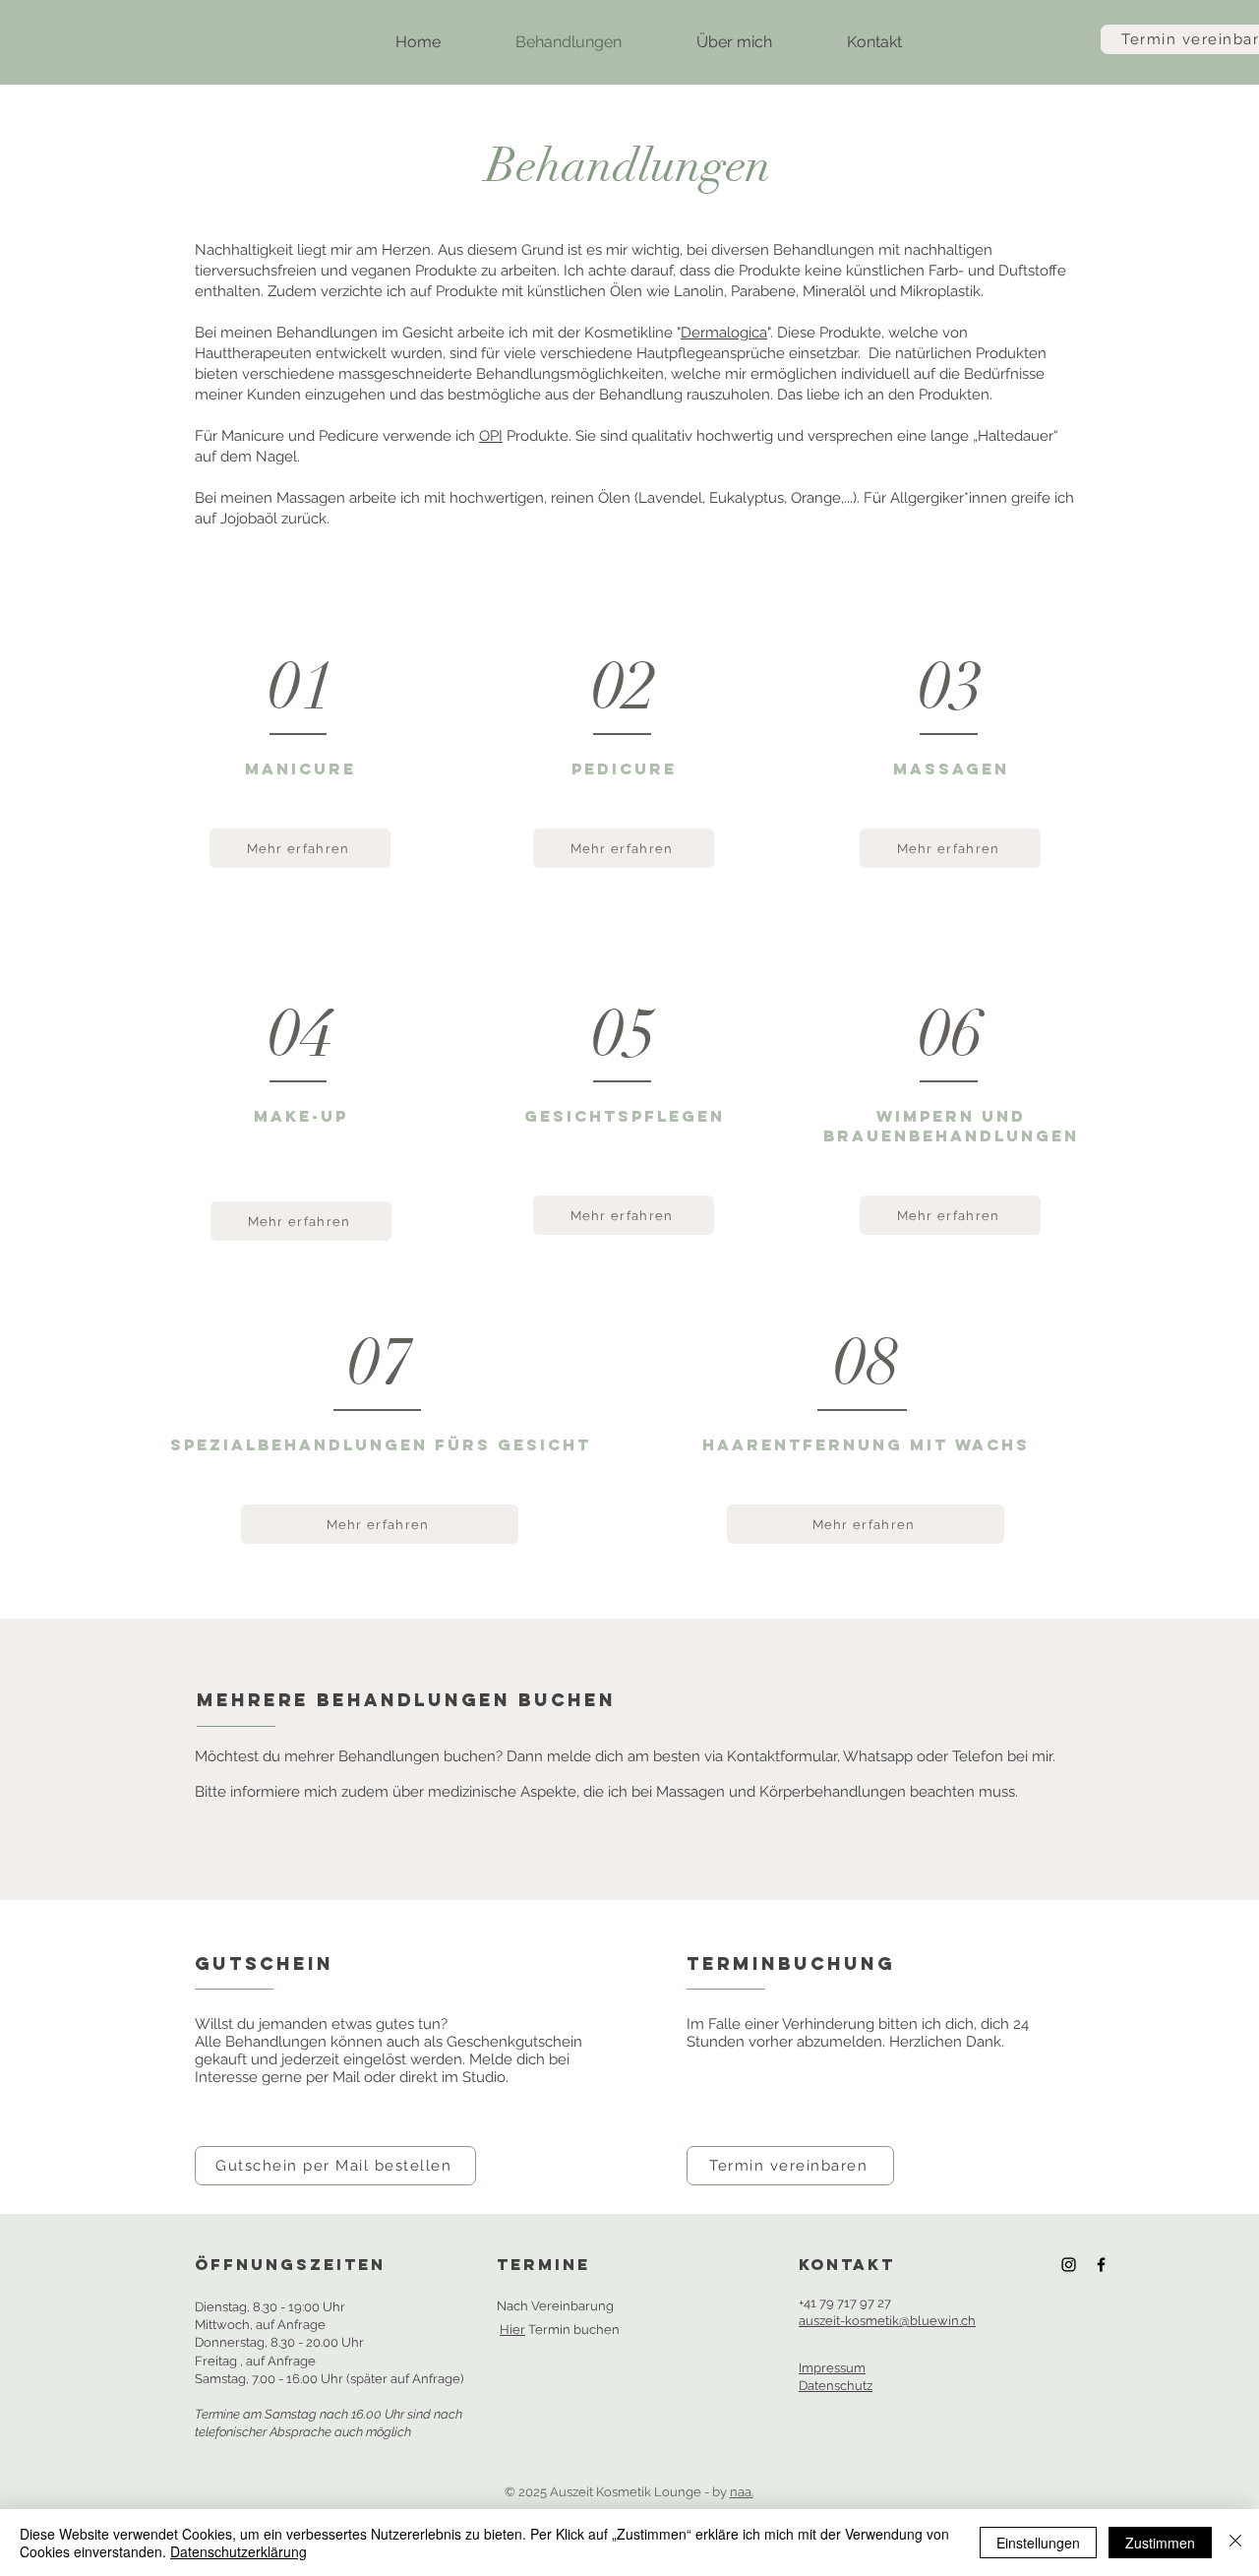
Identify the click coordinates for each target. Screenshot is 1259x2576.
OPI (491, 436)
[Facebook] (1101, 2265)
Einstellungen (1038, 2543)
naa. (742, 2492)
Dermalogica (724, 333)
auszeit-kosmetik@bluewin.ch (887, 2321)
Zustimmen (1160, 2543)
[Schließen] (1235, 2543)
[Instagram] (1069, 2265)
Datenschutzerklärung (239, 2551)
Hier (512, 2330)
